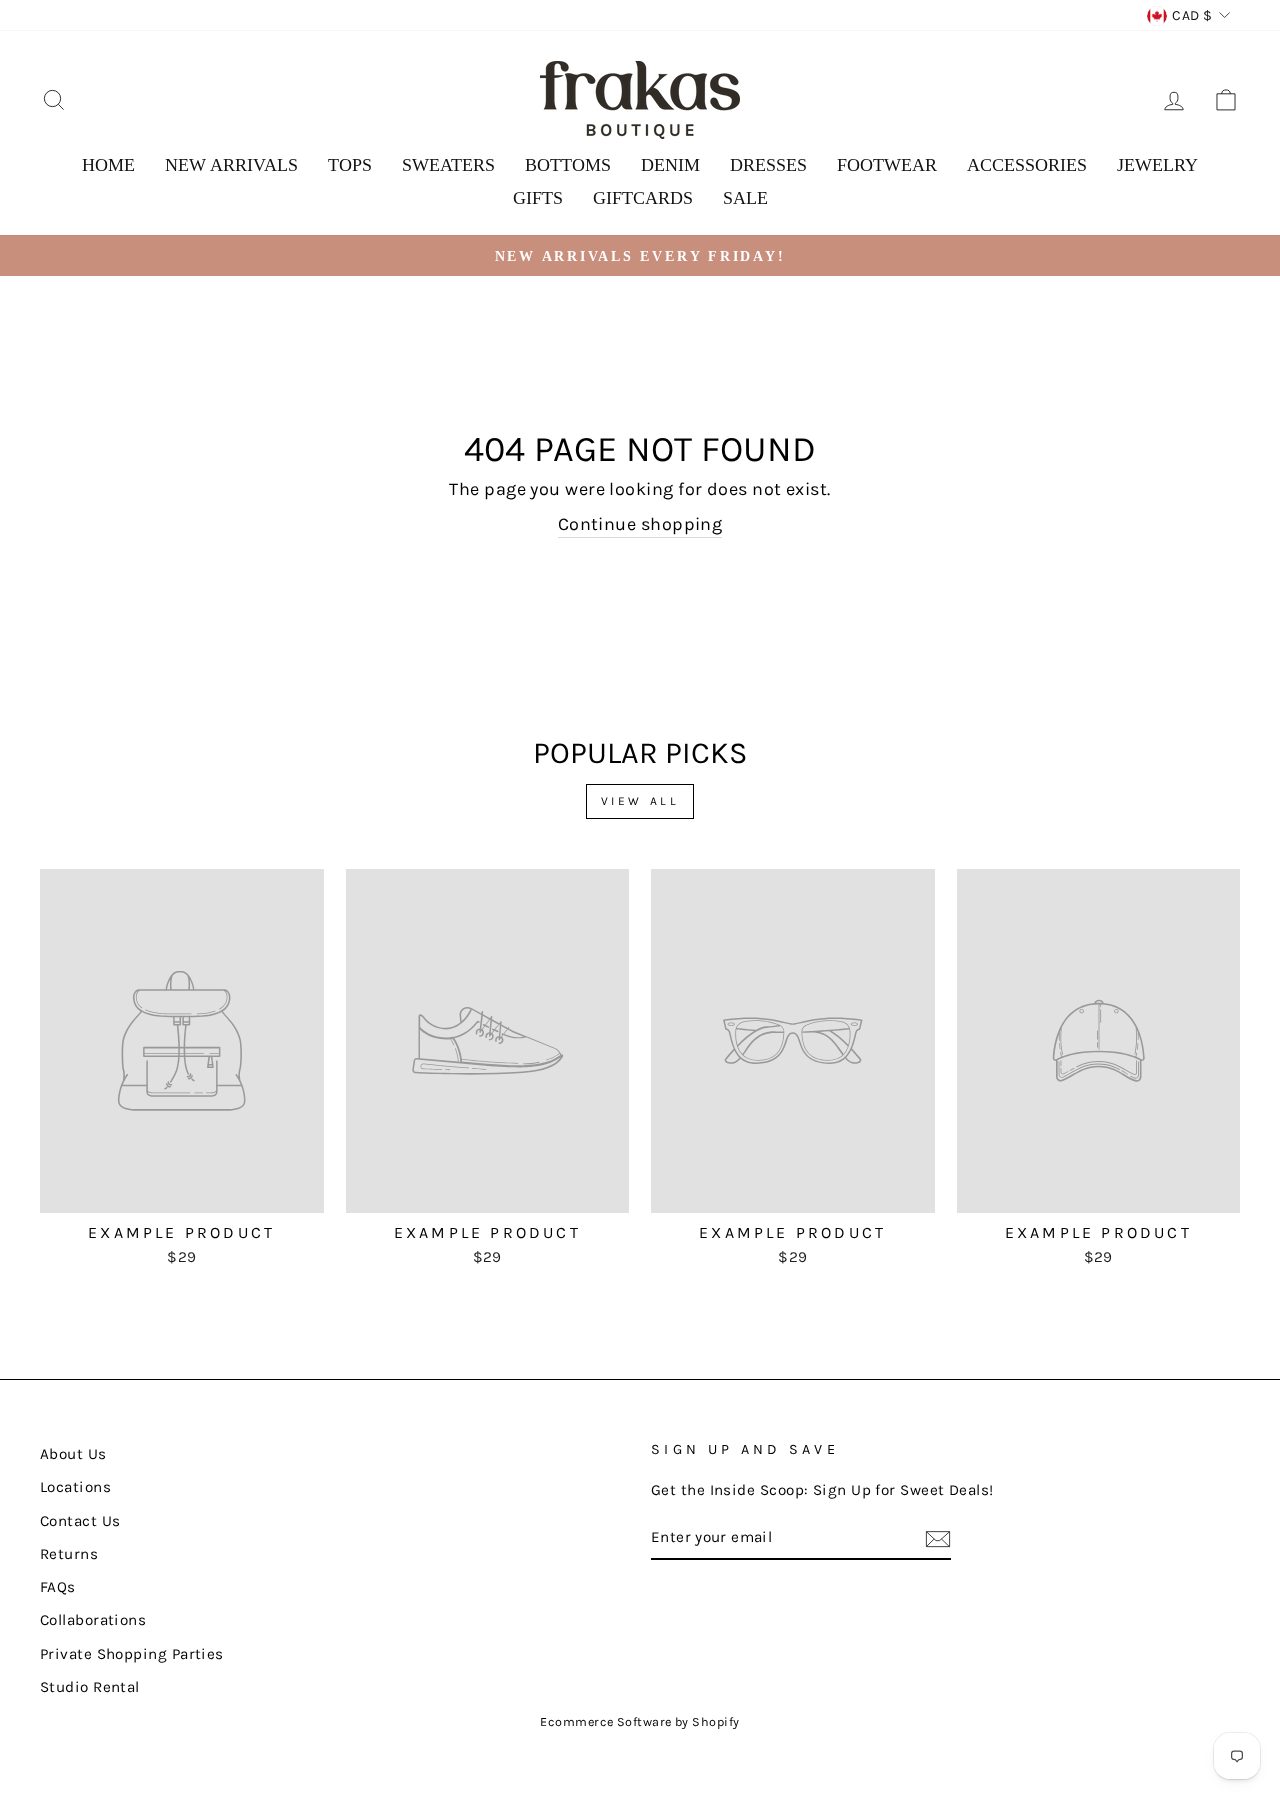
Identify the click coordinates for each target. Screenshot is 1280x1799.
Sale (745, 198)
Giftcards (643, 198)
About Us (73, 1454)
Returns (69, 1554)
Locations (75, 1487)
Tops (350, 165)
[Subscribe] (938, 1539)
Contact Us (80, 1521)
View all (640, 801)
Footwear (887, 165)
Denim (670, 165)
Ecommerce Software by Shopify (639, 1721)
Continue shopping (640, 524)
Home (108, 165)
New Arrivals (231, 165)
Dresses (768, 165)
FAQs (58, 1587)
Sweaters (448, 165)
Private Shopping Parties (132, 1654)
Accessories (1027, 165)
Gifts (538, 198)
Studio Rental (90, 1687)
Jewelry (1157, 165)
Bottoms (568, 165)
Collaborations (93, 1620)
